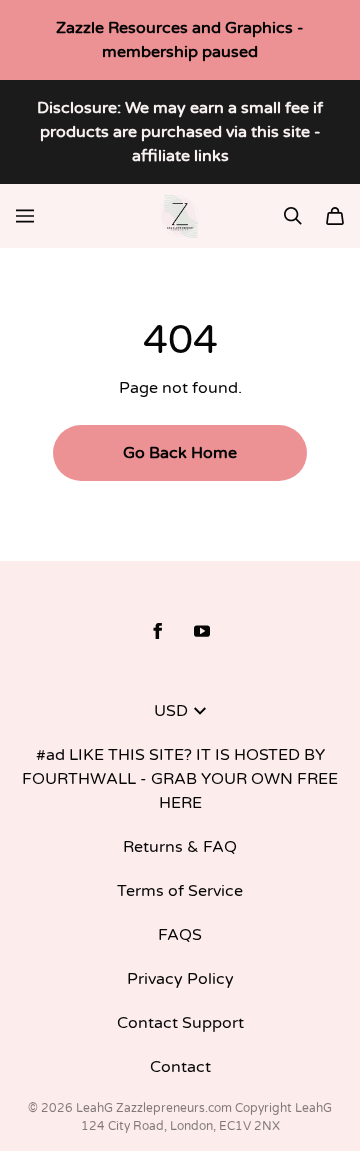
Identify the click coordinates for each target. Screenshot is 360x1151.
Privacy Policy (180, 979)
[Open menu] (25, 216)
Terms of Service (180, 891)
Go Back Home (180, 453)
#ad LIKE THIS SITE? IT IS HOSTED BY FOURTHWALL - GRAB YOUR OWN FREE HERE (180, 779)
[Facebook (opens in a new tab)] (158, 631)
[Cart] (335, 216)
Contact (180, 1067)
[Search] (293, 216)
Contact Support (180, 1023)
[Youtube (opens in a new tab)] (202, 631)
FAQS (180, 935)
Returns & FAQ (180, 847)
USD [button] (171, 711)
